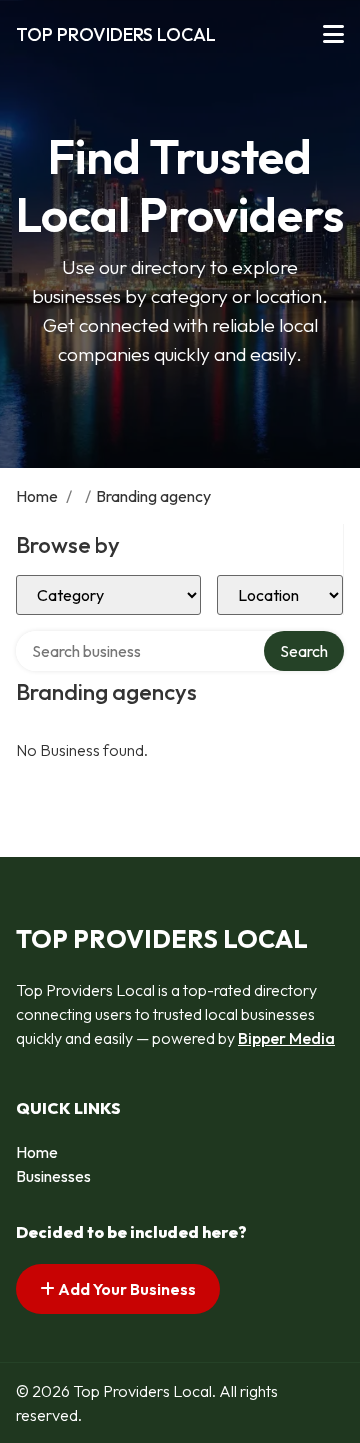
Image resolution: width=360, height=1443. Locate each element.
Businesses (53, 1176)
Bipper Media (286, 1038)
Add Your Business (125, 1289)
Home (37, 496)
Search (304, 651)
